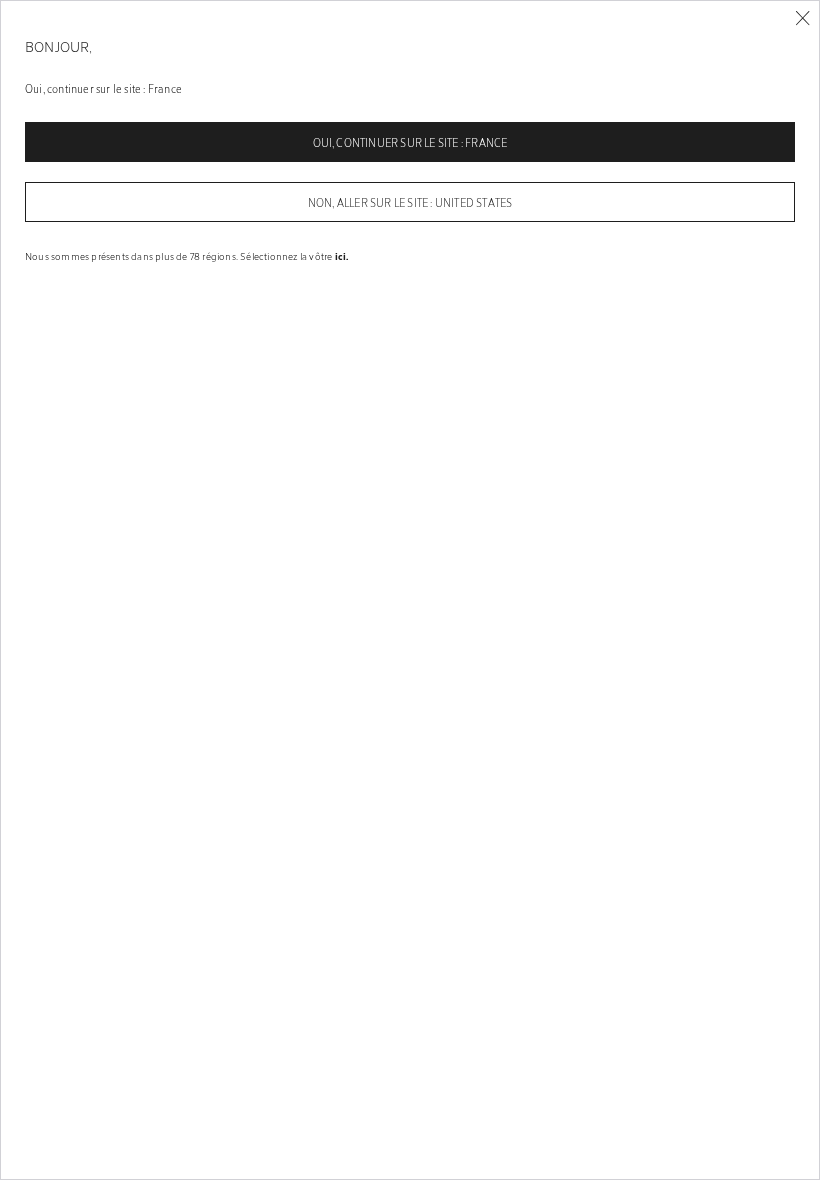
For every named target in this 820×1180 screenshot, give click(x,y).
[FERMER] (802, 18)
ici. (342, 256)
